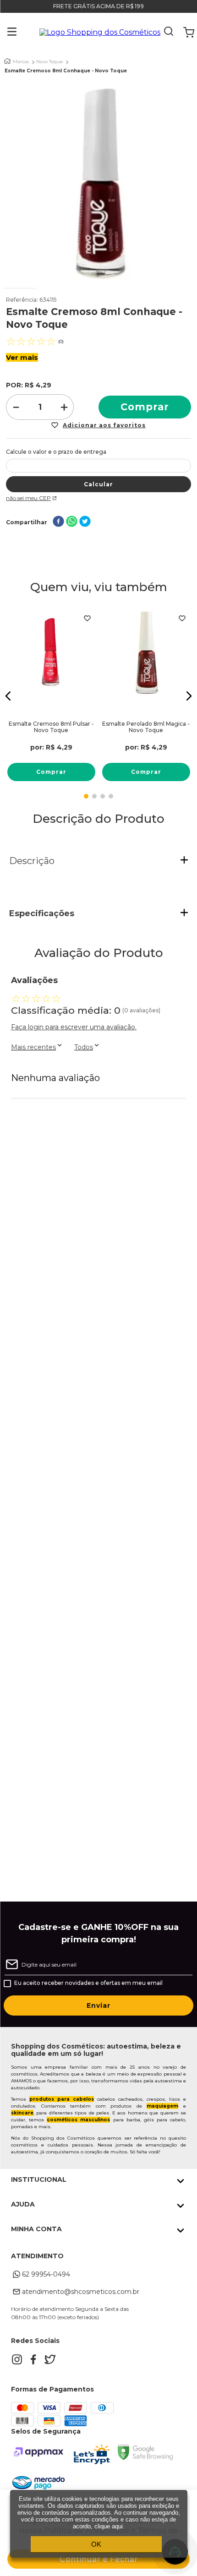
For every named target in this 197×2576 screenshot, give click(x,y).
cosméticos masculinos (78, 2120)
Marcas (21, 62)
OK (96, 2544)
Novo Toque (49, 62)
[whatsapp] (72, 522)
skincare (22, 2113)
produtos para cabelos (62, 2099)
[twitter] (85, 522)
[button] (5, 33)
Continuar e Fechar (99, 2559)
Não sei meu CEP (28, 498)
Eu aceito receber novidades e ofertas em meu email (88, 1983)
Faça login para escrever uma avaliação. (74, 1027)
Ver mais (22, 357)
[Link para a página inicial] (7, 61)
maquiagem (162, 2106)
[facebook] (58, 522)
